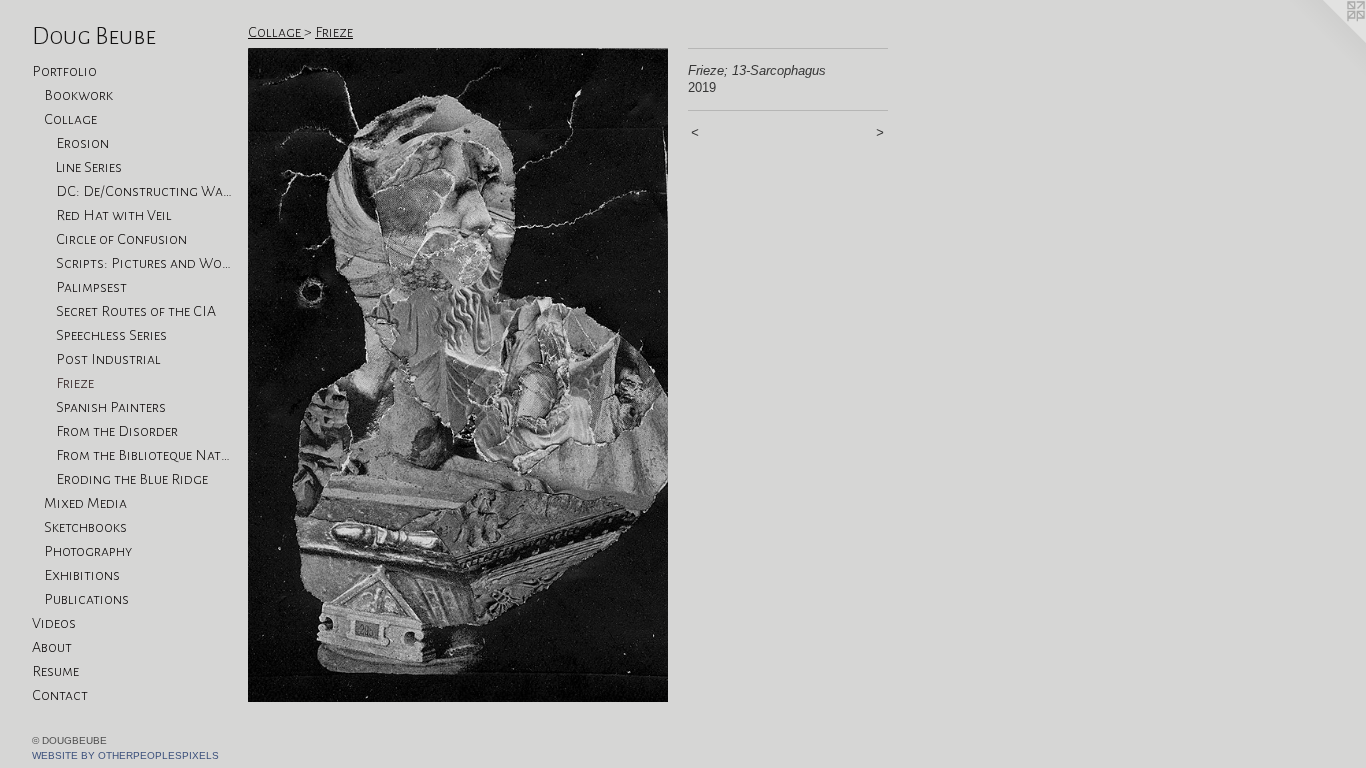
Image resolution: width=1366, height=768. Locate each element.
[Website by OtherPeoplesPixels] (1326, 40)
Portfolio (64, 71)
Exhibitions (82, 575)
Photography (88, 551)
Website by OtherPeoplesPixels (125, 755)
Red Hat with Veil (114, 215)
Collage (70, 119)
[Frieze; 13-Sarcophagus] (458, 375)
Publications (86, 599)
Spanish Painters (111, 407)
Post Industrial (108, 359)
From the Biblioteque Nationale (144, 455)
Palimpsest (91, 287)
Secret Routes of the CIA (136, 311)
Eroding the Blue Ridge (132, 479)
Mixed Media (85, 503)
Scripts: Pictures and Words (144, 263)
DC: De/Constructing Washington (144, 191)
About (52, 647)
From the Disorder (117, 431)
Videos (54, 623)
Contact (60, 695)
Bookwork (78, 95)
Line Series (89, 167)
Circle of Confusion (121, 239)
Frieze (75, 383)
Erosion (82, 143)
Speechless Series (111, 335)
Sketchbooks (85, 527)
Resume (55, 671)
